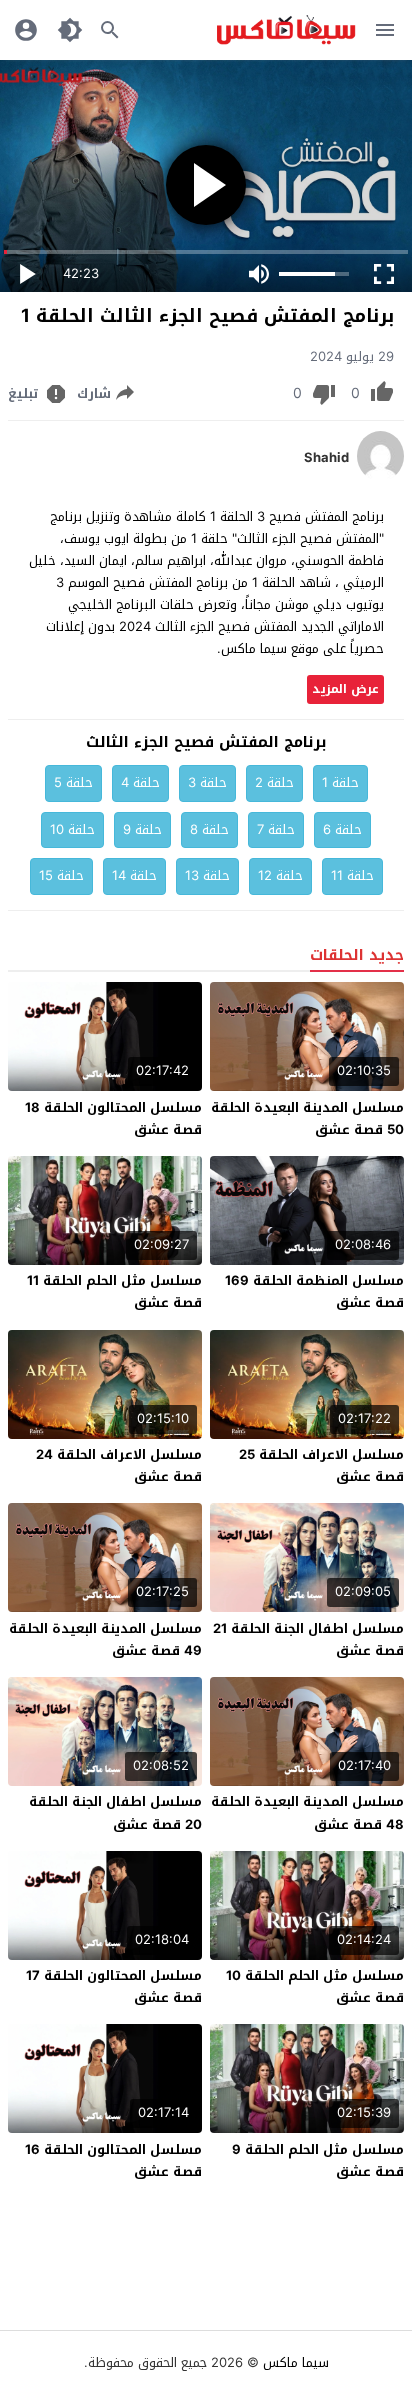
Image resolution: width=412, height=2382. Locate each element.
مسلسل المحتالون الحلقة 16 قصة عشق (113, 2160)
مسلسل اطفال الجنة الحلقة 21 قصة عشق (308, 1639)
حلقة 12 (280, 875)
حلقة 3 (207, 782)
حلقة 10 (72, 829)
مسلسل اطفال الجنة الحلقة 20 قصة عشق (115, 1812)
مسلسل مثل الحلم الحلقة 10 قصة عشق (315, 1986)
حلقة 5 (73, 782)
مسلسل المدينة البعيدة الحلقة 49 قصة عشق (105, 1639)
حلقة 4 (140, 782)
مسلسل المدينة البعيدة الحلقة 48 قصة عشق (307, 1812)
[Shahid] (380, 476)
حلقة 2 (274, 782)
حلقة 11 (352, 875)
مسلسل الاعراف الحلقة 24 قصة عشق (119, 1465)
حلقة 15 (61, 875)
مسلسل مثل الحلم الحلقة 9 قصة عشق (318, 2160)
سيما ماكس (296, 2362)
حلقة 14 (134, 875)
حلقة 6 (342, 829)
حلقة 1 (340, 782)
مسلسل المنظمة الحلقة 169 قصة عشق (314, 1291)
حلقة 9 (142, 829)
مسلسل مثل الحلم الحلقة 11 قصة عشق (114, 1291)
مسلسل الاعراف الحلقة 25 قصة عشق (321, 1465)
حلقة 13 (207, 875)
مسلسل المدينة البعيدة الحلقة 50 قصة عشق (307, 1118)
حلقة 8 (209, 829)
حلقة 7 (276, 829)
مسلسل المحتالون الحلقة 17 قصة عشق (114, 1986)
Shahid (326, 458)
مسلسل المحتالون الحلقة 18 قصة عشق (113, 1118)
